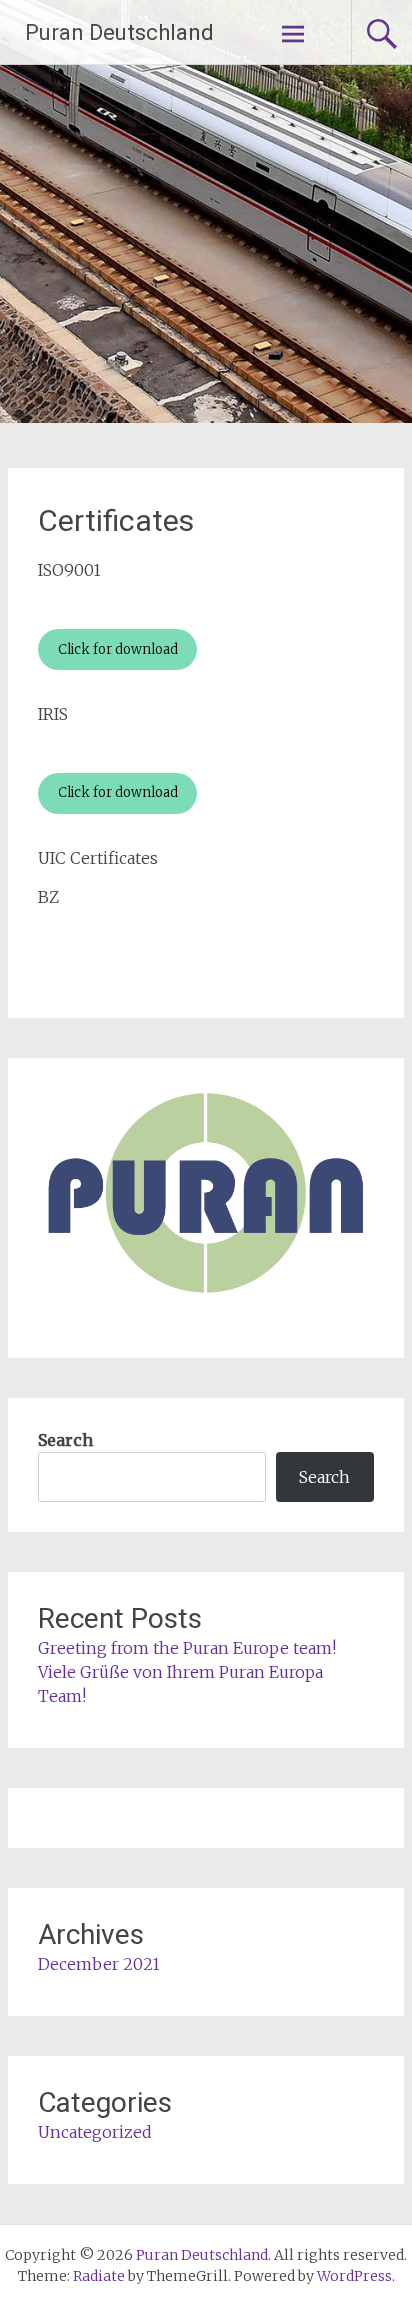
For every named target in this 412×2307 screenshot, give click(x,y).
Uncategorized (95, 2132)
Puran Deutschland (119, 32)
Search (65, 1440)
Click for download (118, 649)
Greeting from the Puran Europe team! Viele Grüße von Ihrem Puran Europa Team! (187, 1672)
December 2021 (99, 1964)
